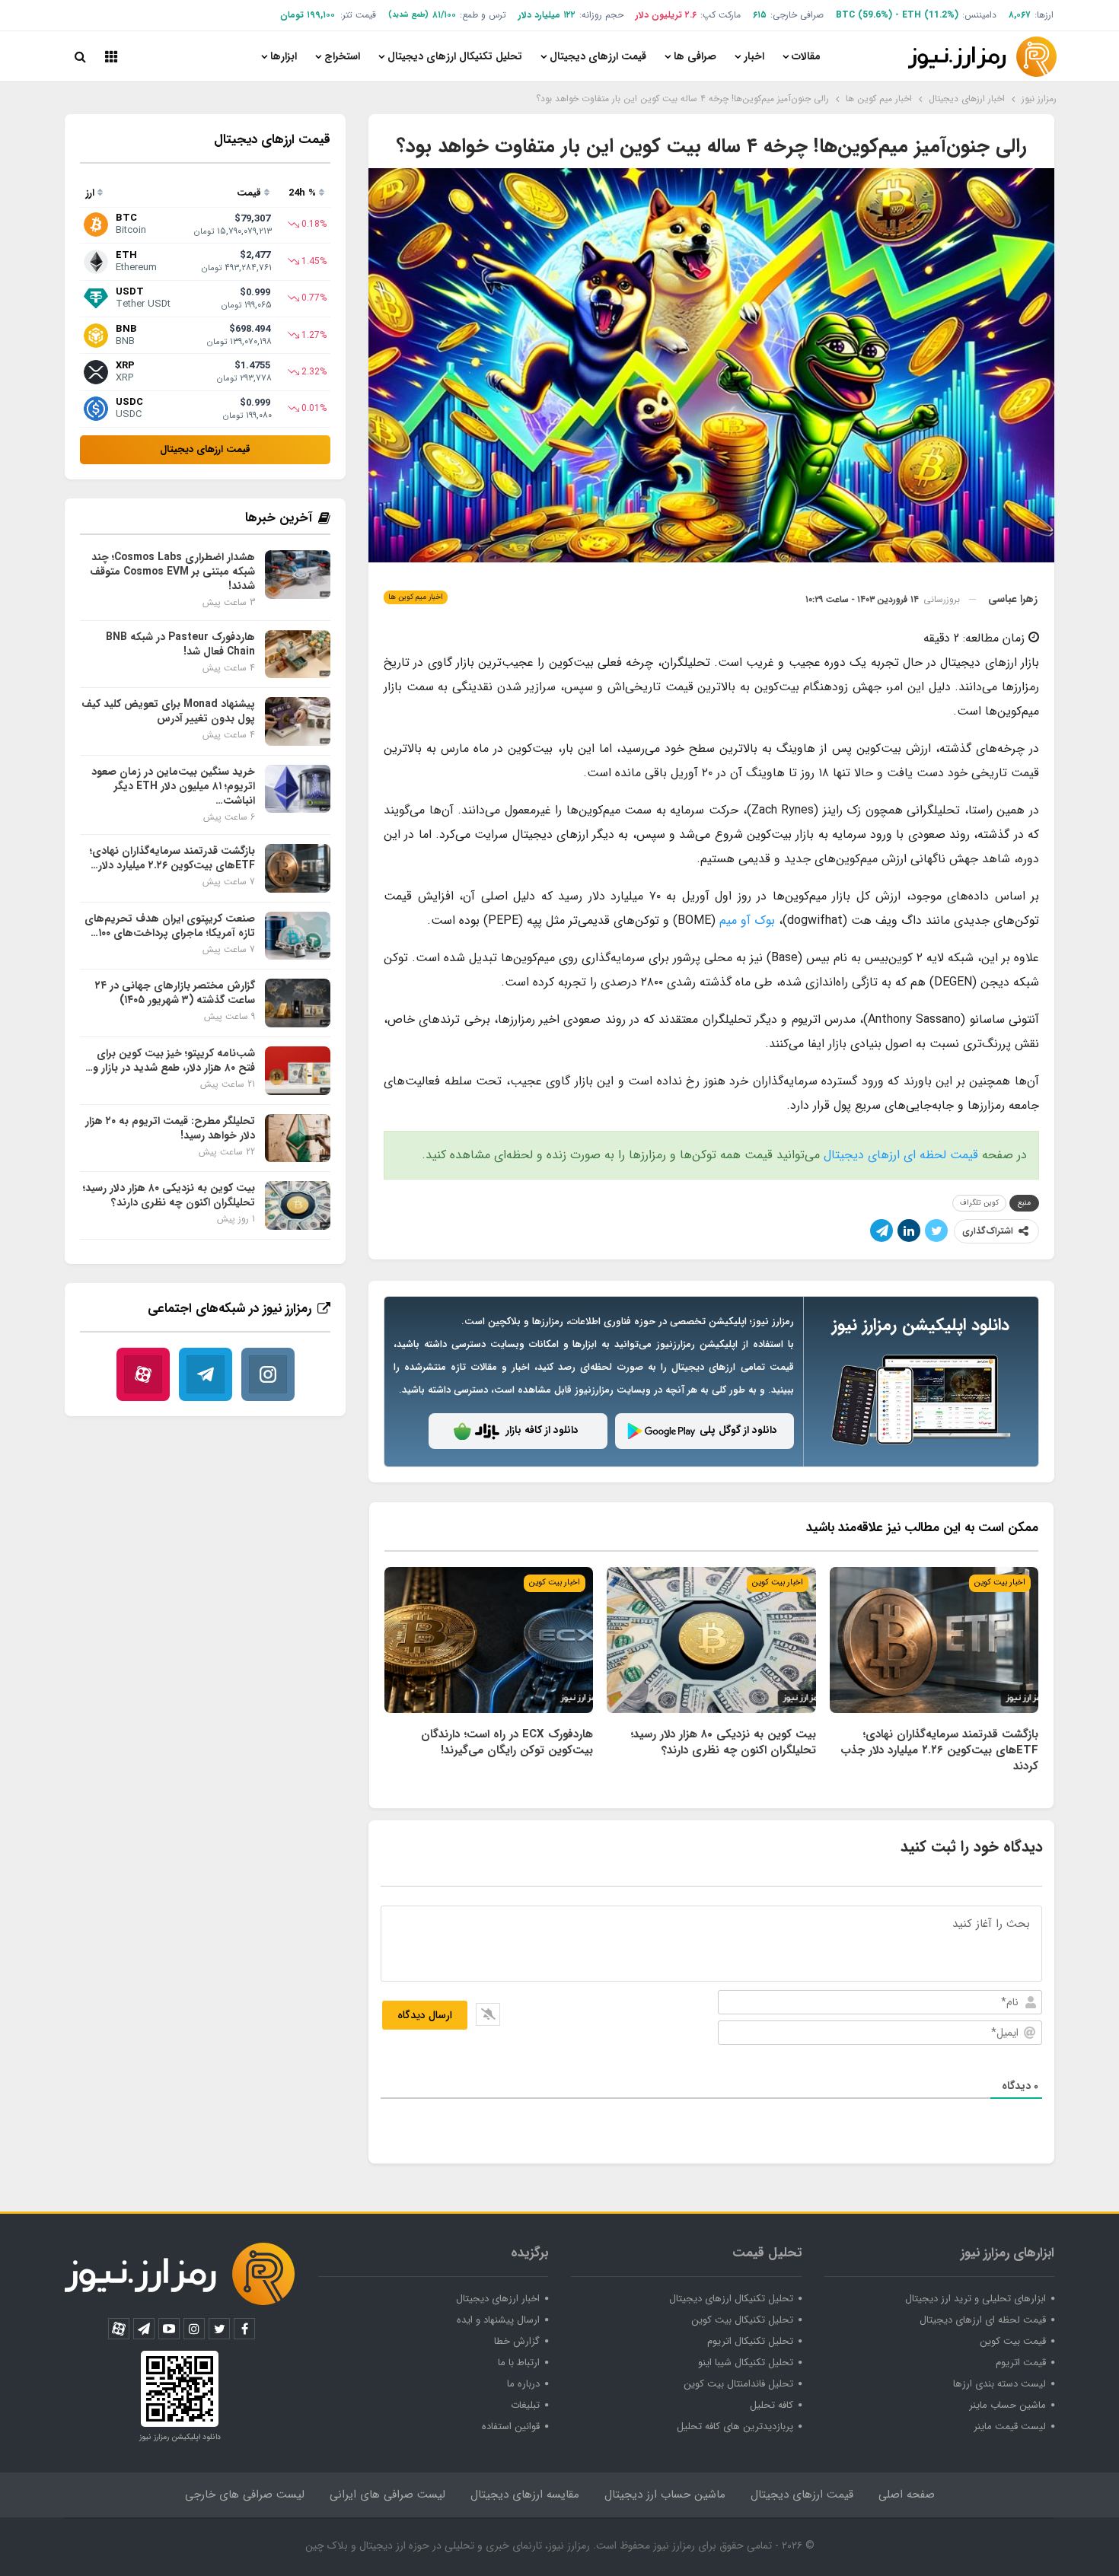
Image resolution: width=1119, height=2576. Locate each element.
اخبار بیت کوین (1000, 1583)
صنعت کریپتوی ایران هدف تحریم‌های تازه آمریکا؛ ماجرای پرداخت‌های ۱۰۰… (170, 926)
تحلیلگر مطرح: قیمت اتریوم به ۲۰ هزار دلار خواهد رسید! (170, 1128)
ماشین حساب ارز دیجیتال (665, 2495)
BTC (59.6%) (864, 15)
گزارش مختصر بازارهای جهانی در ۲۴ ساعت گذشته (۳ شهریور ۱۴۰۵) (175, 993)
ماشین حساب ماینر (1007, 2405)
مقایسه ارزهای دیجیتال (525, 2495)
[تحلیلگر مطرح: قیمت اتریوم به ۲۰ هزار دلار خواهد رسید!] (298, 1138)
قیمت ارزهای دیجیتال (598, 56)
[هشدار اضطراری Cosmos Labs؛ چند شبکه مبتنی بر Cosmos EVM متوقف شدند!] (298, 575)
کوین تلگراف (979, 1203)
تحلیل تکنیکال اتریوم (750, 2341)
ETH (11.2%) (930, 15)
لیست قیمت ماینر (1010, 2426)
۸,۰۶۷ (1020, 15)
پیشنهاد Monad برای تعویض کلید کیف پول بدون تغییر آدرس (168, 711)
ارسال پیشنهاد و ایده (498, 2320)
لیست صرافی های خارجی (245, 2495)
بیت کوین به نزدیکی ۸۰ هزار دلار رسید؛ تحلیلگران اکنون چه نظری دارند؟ (169, 1195)
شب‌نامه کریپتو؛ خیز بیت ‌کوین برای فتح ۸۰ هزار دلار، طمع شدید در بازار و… (170, 1060)
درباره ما (523, 2384)
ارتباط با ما (519, 2363)
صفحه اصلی (907, 2495)
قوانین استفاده (511, 2426)
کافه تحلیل (772, 2405)
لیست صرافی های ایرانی (387, 2495)
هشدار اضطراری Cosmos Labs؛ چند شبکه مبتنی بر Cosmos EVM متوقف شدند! (172, 572)
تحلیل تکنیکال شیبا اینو (746, 2363)
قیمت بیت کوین (1013, 2341)
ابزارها (284, 56)
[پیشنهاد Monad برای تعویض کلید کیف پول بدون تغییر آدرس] (298, 721)
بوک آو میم (747, 920)
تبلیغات (525, 2405)
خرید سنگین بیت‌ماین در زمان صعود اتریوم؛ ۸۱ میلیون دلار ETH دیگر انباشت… (173, 786)
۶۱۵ (760, 15)
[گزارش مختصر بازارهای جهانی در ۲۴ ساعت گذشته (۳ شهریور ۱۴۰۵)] (298, 1003)
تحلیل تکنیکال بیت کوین (742, 2320)
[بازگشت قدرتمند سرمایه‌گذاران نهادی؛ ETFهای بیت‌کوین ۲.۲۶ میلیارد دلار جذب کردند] (934, 1640)
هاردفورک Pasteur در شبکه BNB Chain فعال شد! (180, 644)
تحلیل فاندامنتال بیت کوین (738, 2384)
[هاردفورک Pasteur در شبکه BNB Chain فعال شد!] (298, 654)
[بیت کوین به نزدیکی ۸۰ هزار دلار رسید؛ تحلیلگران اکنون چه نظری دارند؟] (711, 1640)
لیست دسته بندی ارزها (999, 2384)
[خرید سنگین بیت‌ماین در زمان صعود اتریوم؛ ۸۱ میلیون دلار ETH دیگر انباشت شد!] (298, 789)
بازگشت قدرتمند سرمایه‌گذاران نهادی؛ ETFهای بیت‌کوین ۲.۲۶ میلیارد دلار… (172, 858)
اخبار (754, 56)
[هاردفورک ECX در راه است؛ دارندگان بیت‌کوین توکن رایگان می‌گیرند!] (489, 1640)
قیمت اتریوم (1021, 2363)
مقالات (806, 56)
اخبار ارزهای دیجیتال (498, 2299)
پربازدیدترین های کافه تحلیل (735, 2426)
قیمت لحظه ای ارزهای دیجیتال (901, 1155)
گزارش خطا (517, 2341)
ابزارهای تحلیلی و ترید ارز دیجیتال (976, 2299)
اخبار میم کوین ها (416, 597)
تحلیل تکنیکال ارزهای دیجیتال (455, 56)
